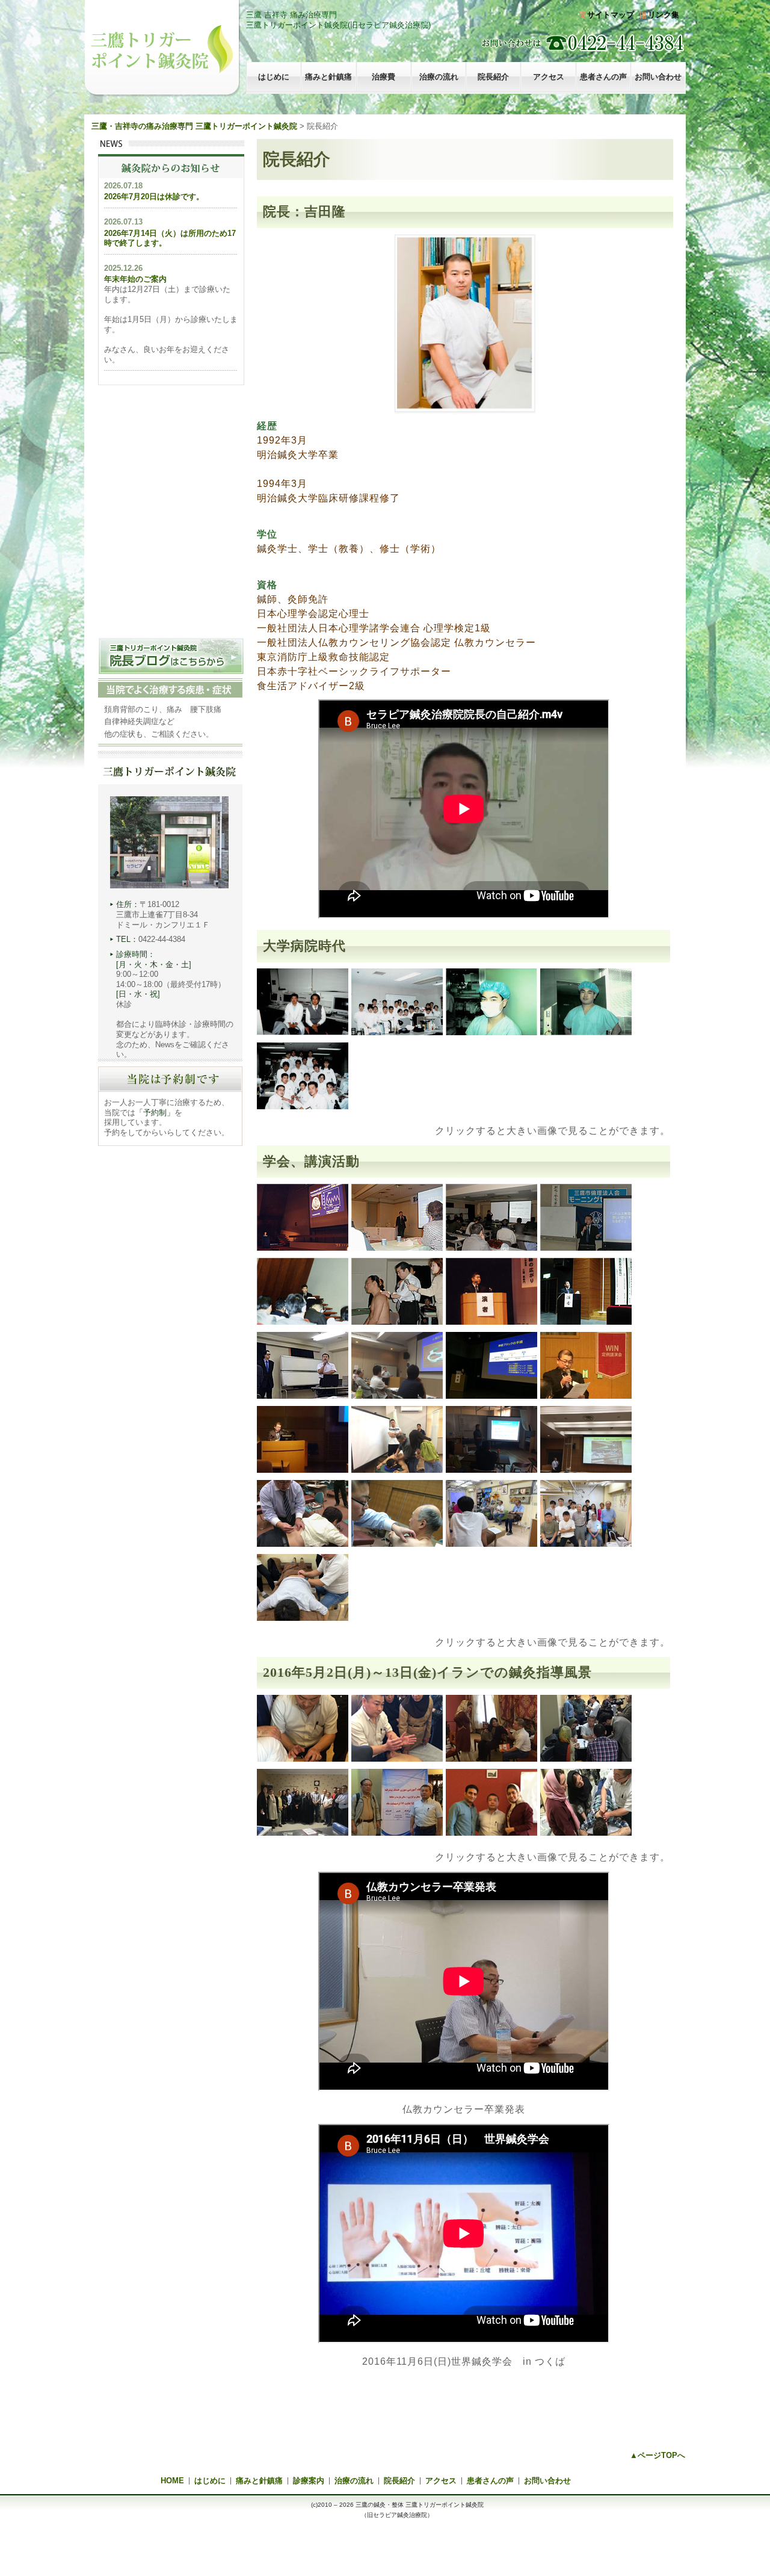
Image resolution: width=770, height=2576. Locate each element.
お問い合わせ (658, 77)
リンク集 (664, 15)
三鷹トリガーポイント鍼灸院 (162, 49)
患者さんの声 (603, 77)
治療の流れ (439, 77)
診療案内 (309, 2481)
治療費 (383, 77)
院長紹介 (493, 77)
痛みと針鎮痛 (328, 77)
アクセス (549, 77)
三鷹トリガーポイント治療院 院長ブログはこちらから (171, 656)
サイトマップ (611, 15)
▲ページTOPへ (658, 2455)
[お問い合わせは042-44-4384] (463, 43)
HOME (172, 2481)
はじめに (274, 77)
